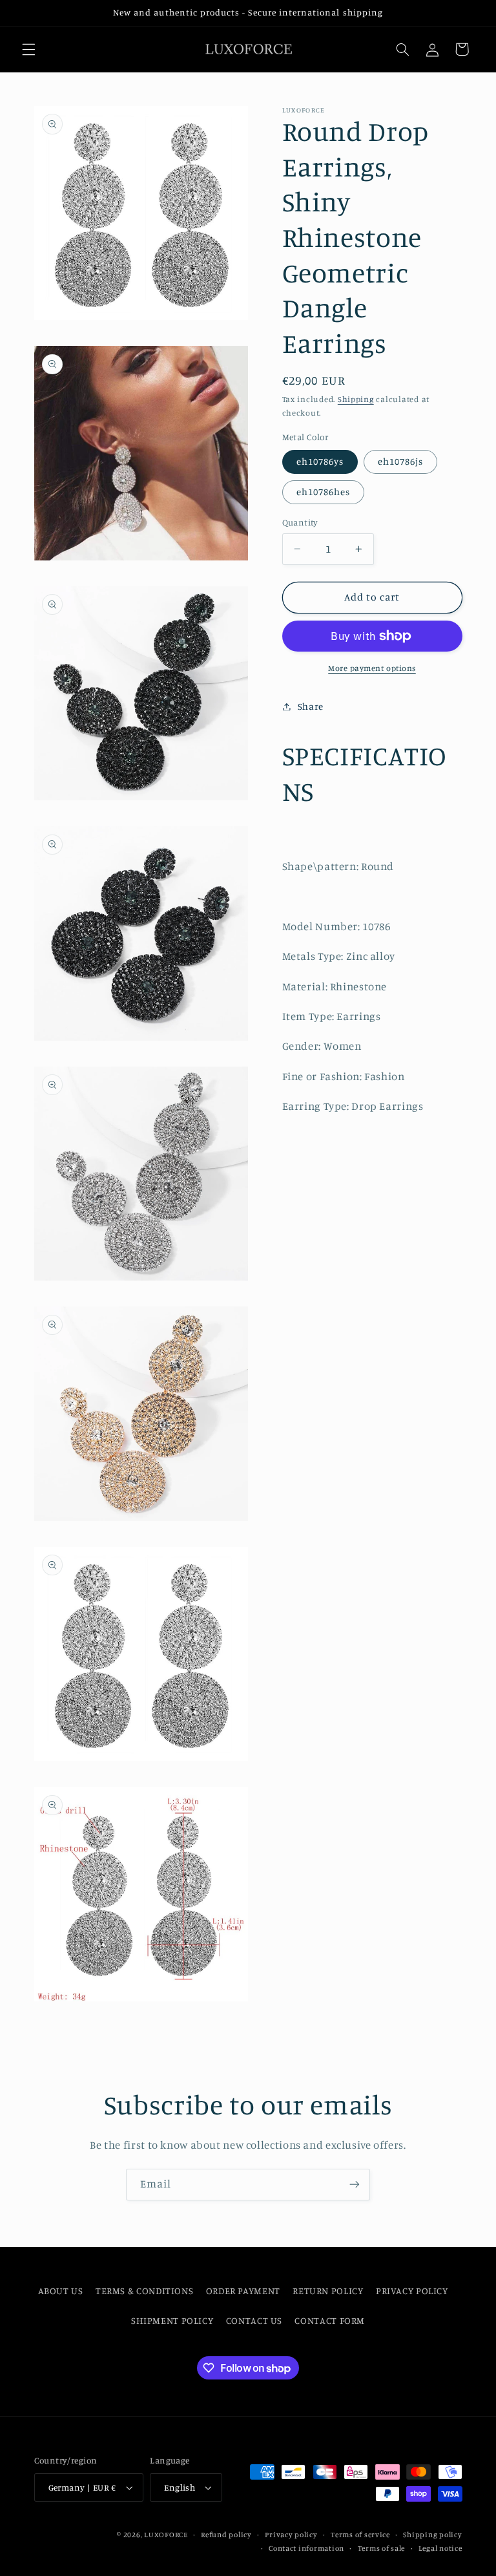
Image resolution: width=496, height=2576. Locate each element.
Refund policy (226, 2535)
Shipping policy (432, 2535)
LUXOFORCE (166, 2535)
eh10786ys (320, 461)
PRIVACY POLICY (412, 2291)
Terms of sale (382, 2548)
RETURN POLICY (328, 2291)
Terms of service (360, 2535)
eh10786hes (324, 492)
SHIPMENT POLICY (172, 2320)
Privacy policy (291, 2535)
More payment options (372, 668)
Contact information (306, 2548)
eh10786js (400, 461)
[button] (28, 49)
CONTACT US (254, 2320)
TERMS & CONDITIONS (144, 2291)
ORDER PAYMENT (243, 2291)
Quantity (300, 522)
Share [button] (311, 706)
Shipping (356, 399)
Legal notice (440, 2548)
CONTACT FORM (330, 2320)
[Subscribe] (355, 2185)
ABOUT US (61, 2291)
